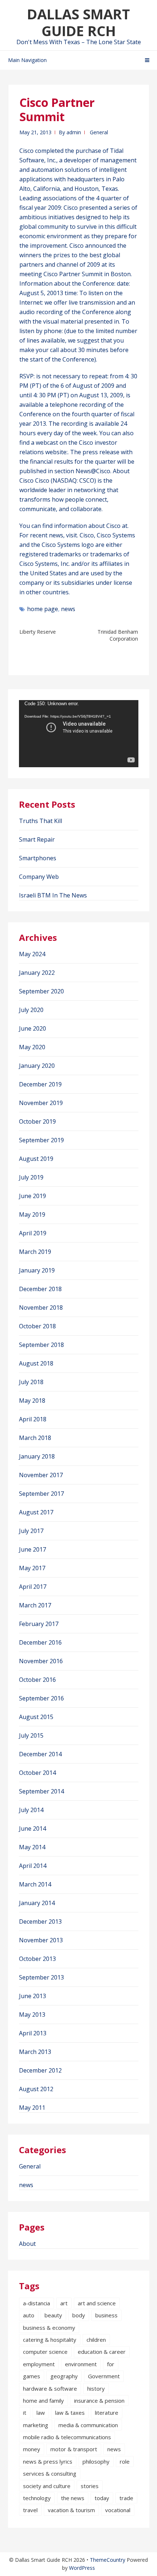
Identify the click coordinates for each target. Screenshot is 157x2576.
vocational (118, 2510)
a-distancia (37, 2303)
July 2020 (31, 1010)
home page (43, 609)
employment (39, 2364)
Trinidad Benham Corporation (118, 635)
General (99, 132)
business (106, 2315)
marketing (36, 2425)
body (79, 2315)
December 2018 (40, 1289)
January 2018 (37, 1456)
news (68, 609)
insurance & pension (99, 2401)
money (32, 2449)
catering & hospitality (50, 2340)
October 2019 (37, 1121)
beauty (53, 2315)
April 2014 (33, 1866)
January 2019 (37, 1270)
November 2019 (41, 1103)
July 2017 (31, 1531)
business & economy (49, 2328)
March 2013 (35, 2052)
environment (81, 2364)
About (27, 2244)
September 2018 (41, 1345)
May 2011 (32, 2108)
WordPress (82, 2568)
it (25, 2413)
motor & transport (74, 2449)
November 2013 (41, 1940)
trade (126, 2498)
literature (107, 2413)
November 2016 (41, 1661)
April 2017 (33, 1587)
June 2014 (32, 1828)
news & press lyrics (48, 2461)
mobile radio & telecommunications (67, 2437)
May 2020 (32, 1047)
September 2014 (41, 1791)
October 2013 (37, 1959)
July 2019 (31, 1177)
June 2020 (32, 1028)
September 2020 (41, 991)
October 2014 (37, 1773)
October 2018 (37, 1326)
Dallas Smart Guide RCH (78, 22)
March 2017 (35, 1605)
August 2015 (36, 1717)
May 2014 (32, 1847)
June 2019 (32, 1196)
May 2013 (32, 2015)
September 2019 (41, 1140)
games (32, 2376)
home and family (43, 2401)
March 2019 (35, 1252)
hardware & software (50, 2388)
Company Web (39, 877)
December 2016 (40, 1642)
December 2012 (40, 2070)
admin (74, 132)
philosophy (96, 2461)
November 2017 (41, 1475)
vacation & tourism (71, 2510)
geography (64, 2376)
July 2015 (31, 1735)
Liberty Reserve (38, 632)
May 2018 (32, 1401)
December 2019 (40, 1084)
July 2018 (31, 1382)
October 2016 (37, 1680)
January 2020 (37, 1066)
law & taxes (70, 2413)
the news (73, 2498)
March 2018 (35, 1438)
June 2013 (32, 1996)
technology (37, 2498)
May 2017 (32, 1568)
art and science (97, 2303)
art (64, 2303)
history (96, 2388)
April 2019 (33, 1233)
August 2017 (36, 1512)
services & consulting (50, 2473)
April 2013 (33, 2033)
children (96, 2340)
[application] (79, 734)
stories (90, 2486)
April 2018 (33, 1419)
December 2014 (40, 1754)
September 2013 (41, 1977)
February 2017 (39, 1624)
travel (30, 2510)
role (125, 2461)
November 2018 (41, 1308)
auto (29, 2315)
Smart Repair (37, 839)
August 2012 (36, 2089)
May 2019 (32, 1214)
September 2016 (41, 1698)
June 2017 (32, 1549)
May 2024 (32, 954)
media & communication (88, 2425)
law (41, 2413)
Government (104, 2376)
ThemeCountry (108, 2560)
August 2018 (36, 1363)
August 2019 (36, 1159)
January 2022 (37, 973)
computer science (45, 2352)
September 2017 (41, 1494)
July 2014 (31, 1810)
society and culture (47, 2486)
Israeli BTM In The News (53, 895)
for (111, 2364)
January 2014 (37, 1903)
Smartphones (38, 858)
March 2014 (35, 1884)
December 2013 (40, 1922)
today (102, 2498)
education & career (102, 2352)
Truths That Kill (41, 821)
